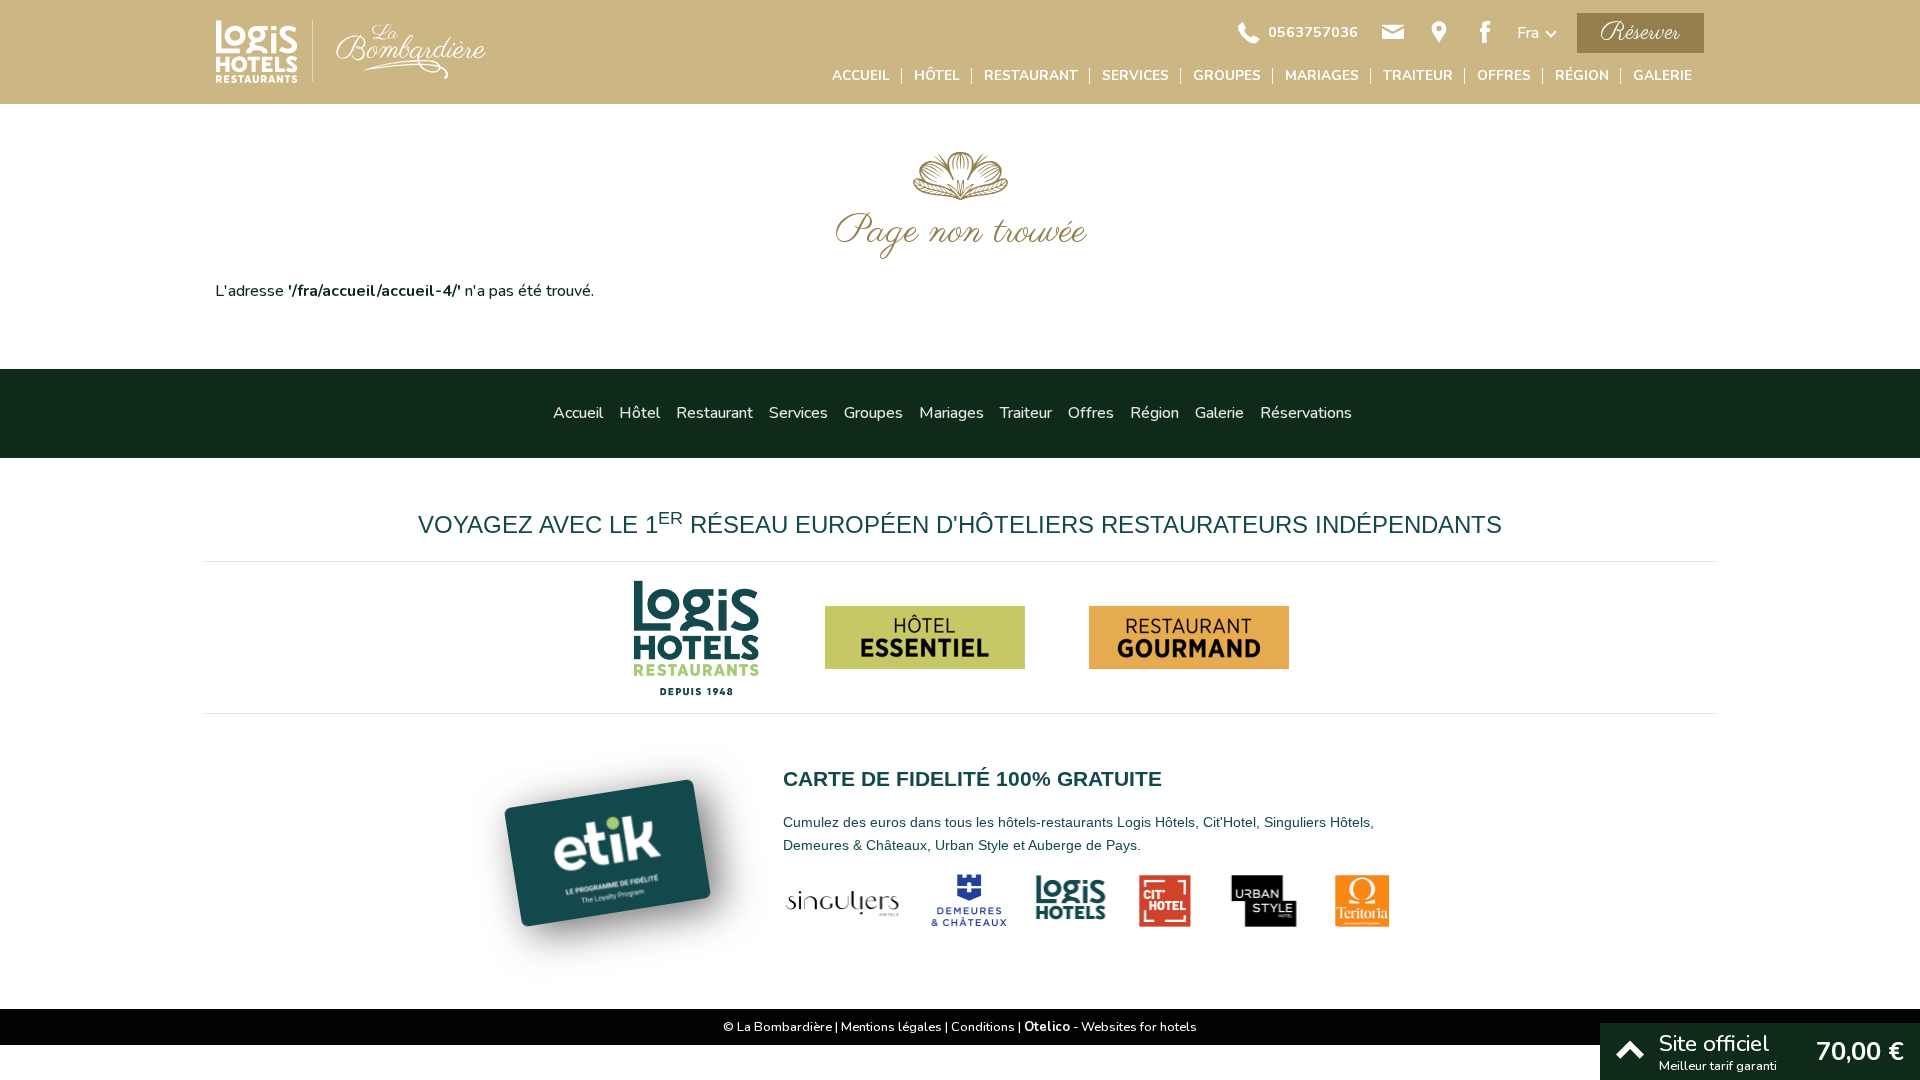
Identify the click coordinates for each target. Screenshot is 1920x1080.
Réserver (1640, 32)
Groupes (1227, 75)
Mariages (1322, 75)
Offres (1504, 75)
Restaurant (1031, 75)
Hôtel (937, 75)
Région (1582, 75)
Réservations (1306, 413)
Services (1135, 75)
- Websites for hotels (1110, 1027)
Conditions (983, 1027)
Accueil (861, 75)
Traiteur (1418, 75)
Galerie (1662, 75)
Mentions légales (891, 1027)
